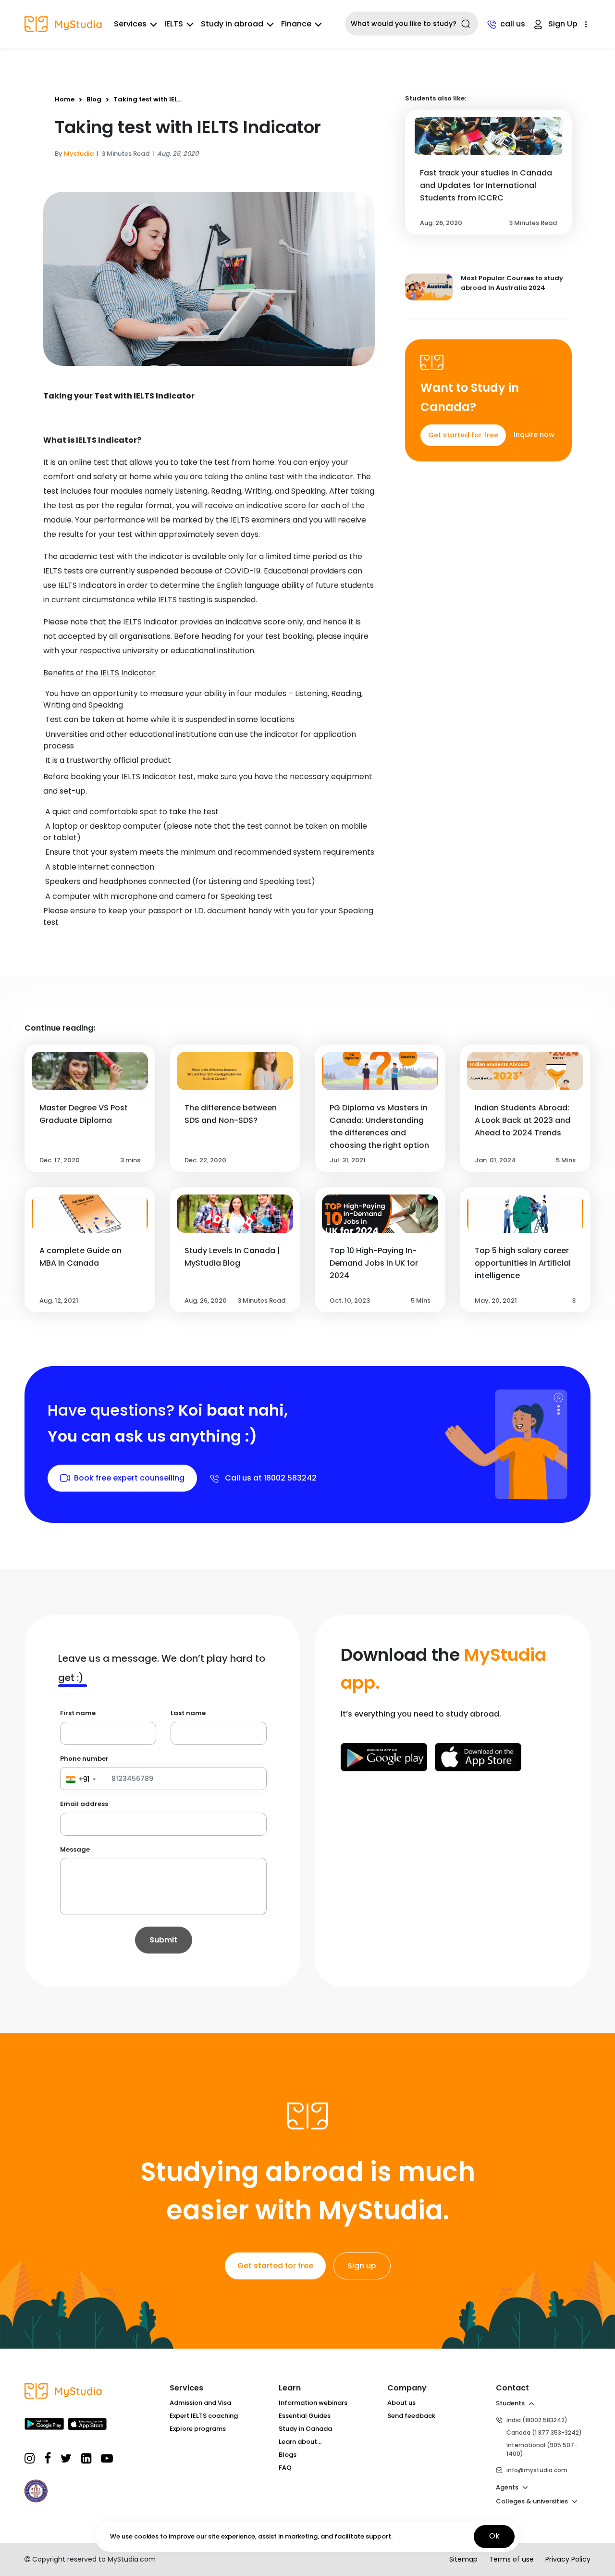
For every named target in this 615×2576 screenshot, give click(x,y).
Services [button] (130, 24)
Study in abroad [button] (232, 24)
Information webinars (313, 2403)
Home (65, 99)
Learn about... (300, 2442)
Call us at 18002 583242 (270, 1478)
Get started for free (463, 435)
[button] (586, 24)
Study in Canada (305, 2429)
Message (75, 1849)
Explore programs (198, 2429)
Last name (188, 1713)
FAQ (285, 2468)
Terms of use (511, 2559)
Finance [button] (296, 24)
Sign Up (563, 24)
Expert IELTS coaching (204, 2416)
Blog (94, 99)
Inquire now (534, 435)
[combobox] (412, 24)
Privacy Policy (568, 2559)
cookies (146, 2536)
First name (78, 1713)
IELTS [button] (174, 24)
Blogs (288, 2455)
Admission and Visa (200, 2403)
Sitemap (463, 2559)
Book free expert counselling (129, 1478)
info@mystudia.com (537, 2470)
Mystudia (79, 154)
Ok (494, 2536)
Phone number (84, 1759)
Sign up (362, 2266)
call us (513, 24)
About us (401, 2403)
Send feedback (411, 2416)
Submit (163, 1940)
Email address (84, 1804)
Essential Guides (305, 2416)
